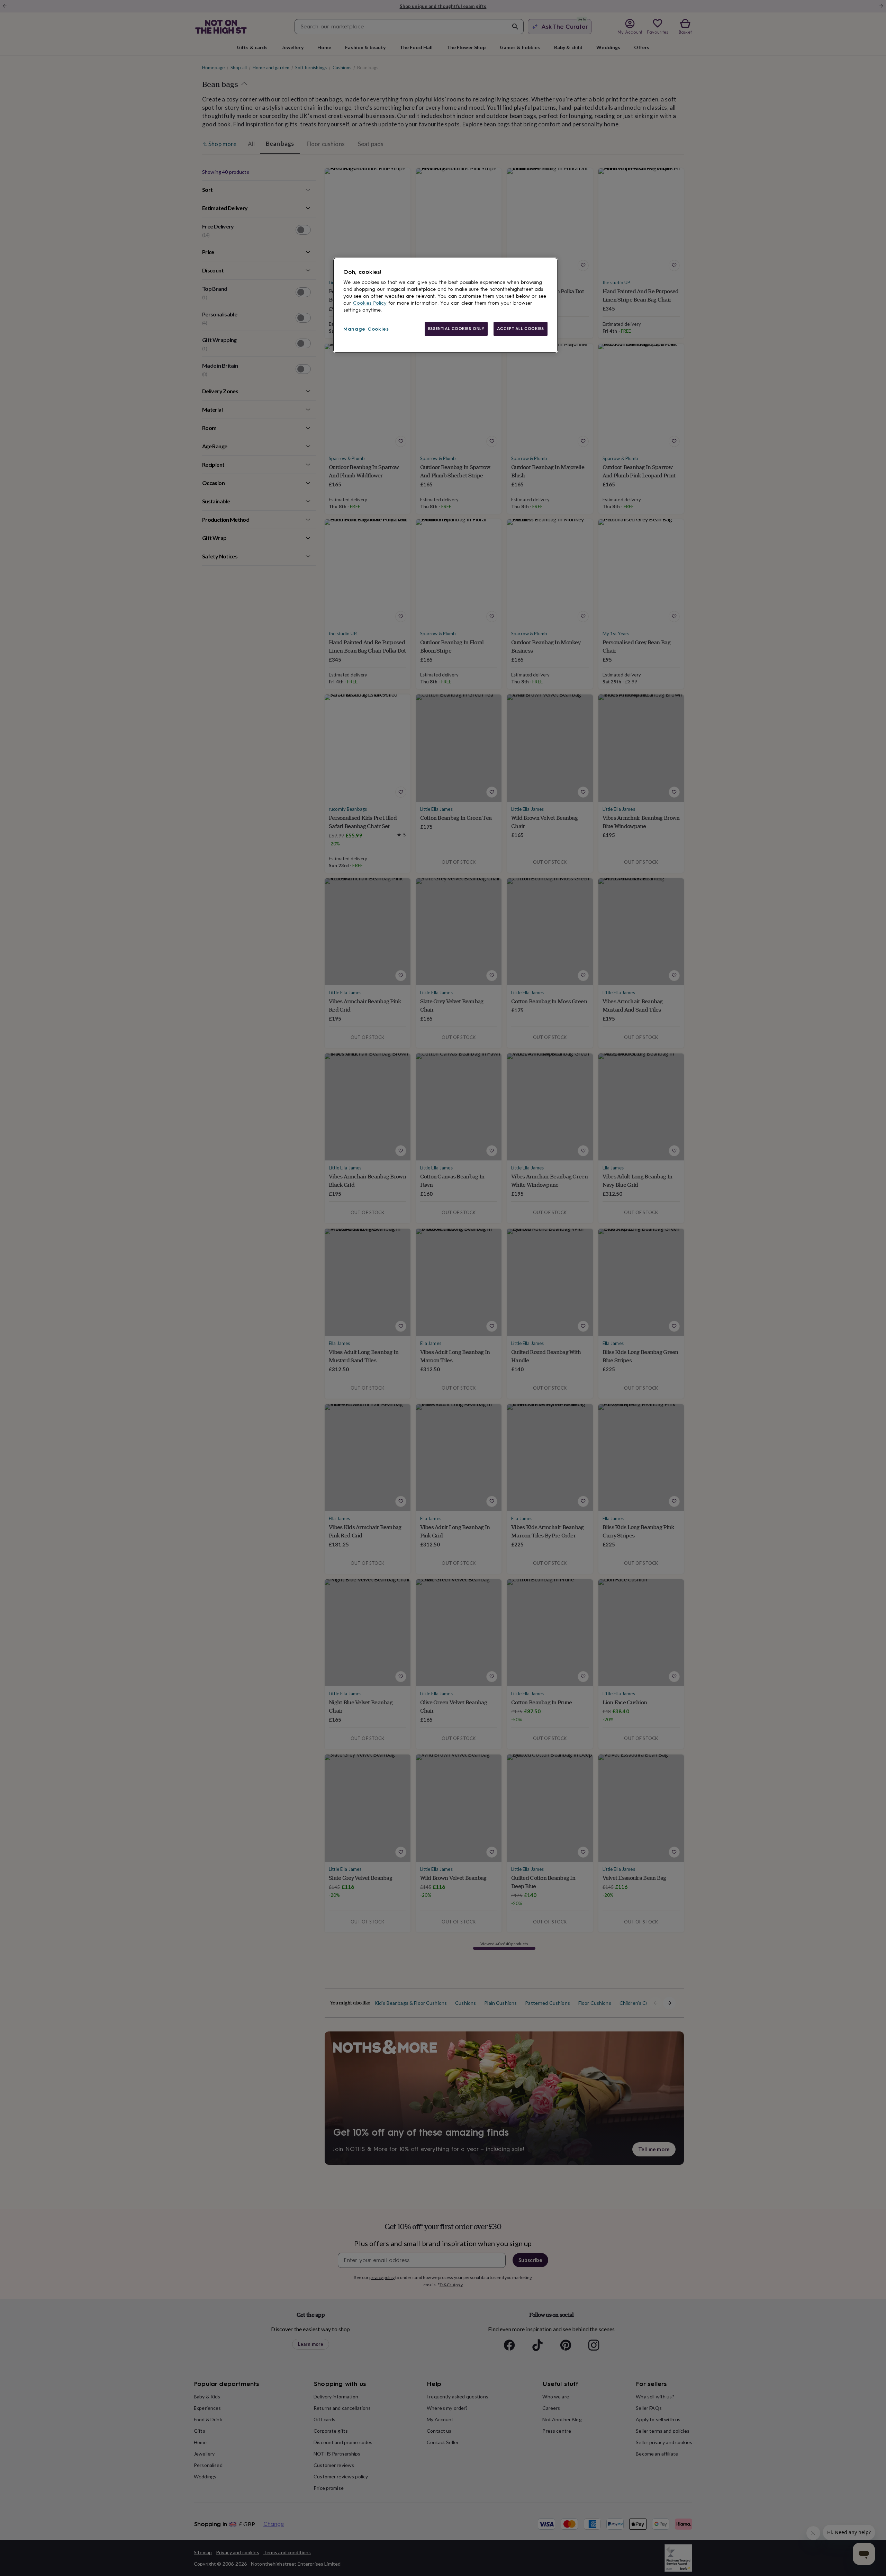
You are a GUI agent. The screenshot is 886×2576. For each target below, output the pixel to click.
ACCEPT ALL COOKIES (521, 329)
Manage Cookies (366, 329)
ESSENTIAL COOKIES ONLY (456, 329)
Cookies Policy (370, 303)
